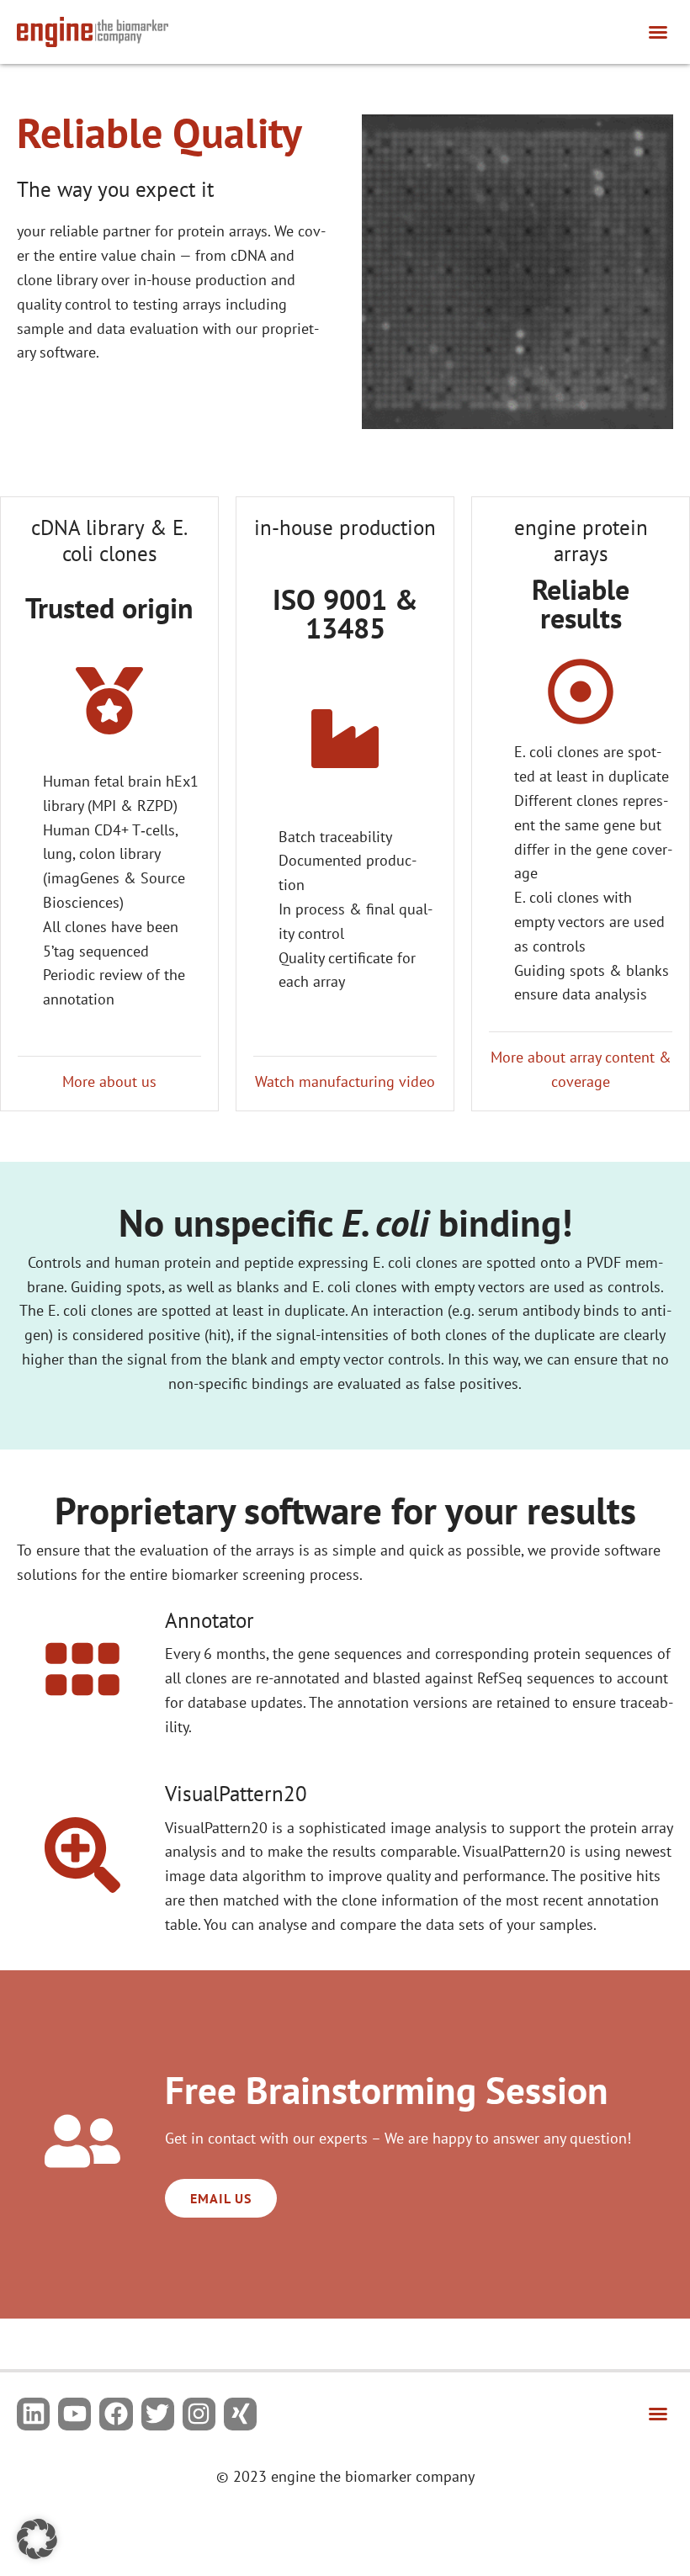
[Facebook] (116, 2414)
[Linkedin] (33, 2414)
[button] (658, 32)
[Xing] (240, 2414)
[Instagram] (199, 2414)
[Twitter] (158, 2414)
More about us (109, 1081)
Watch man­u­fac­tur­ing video (345, 1081)
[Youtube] (74, 2414)
